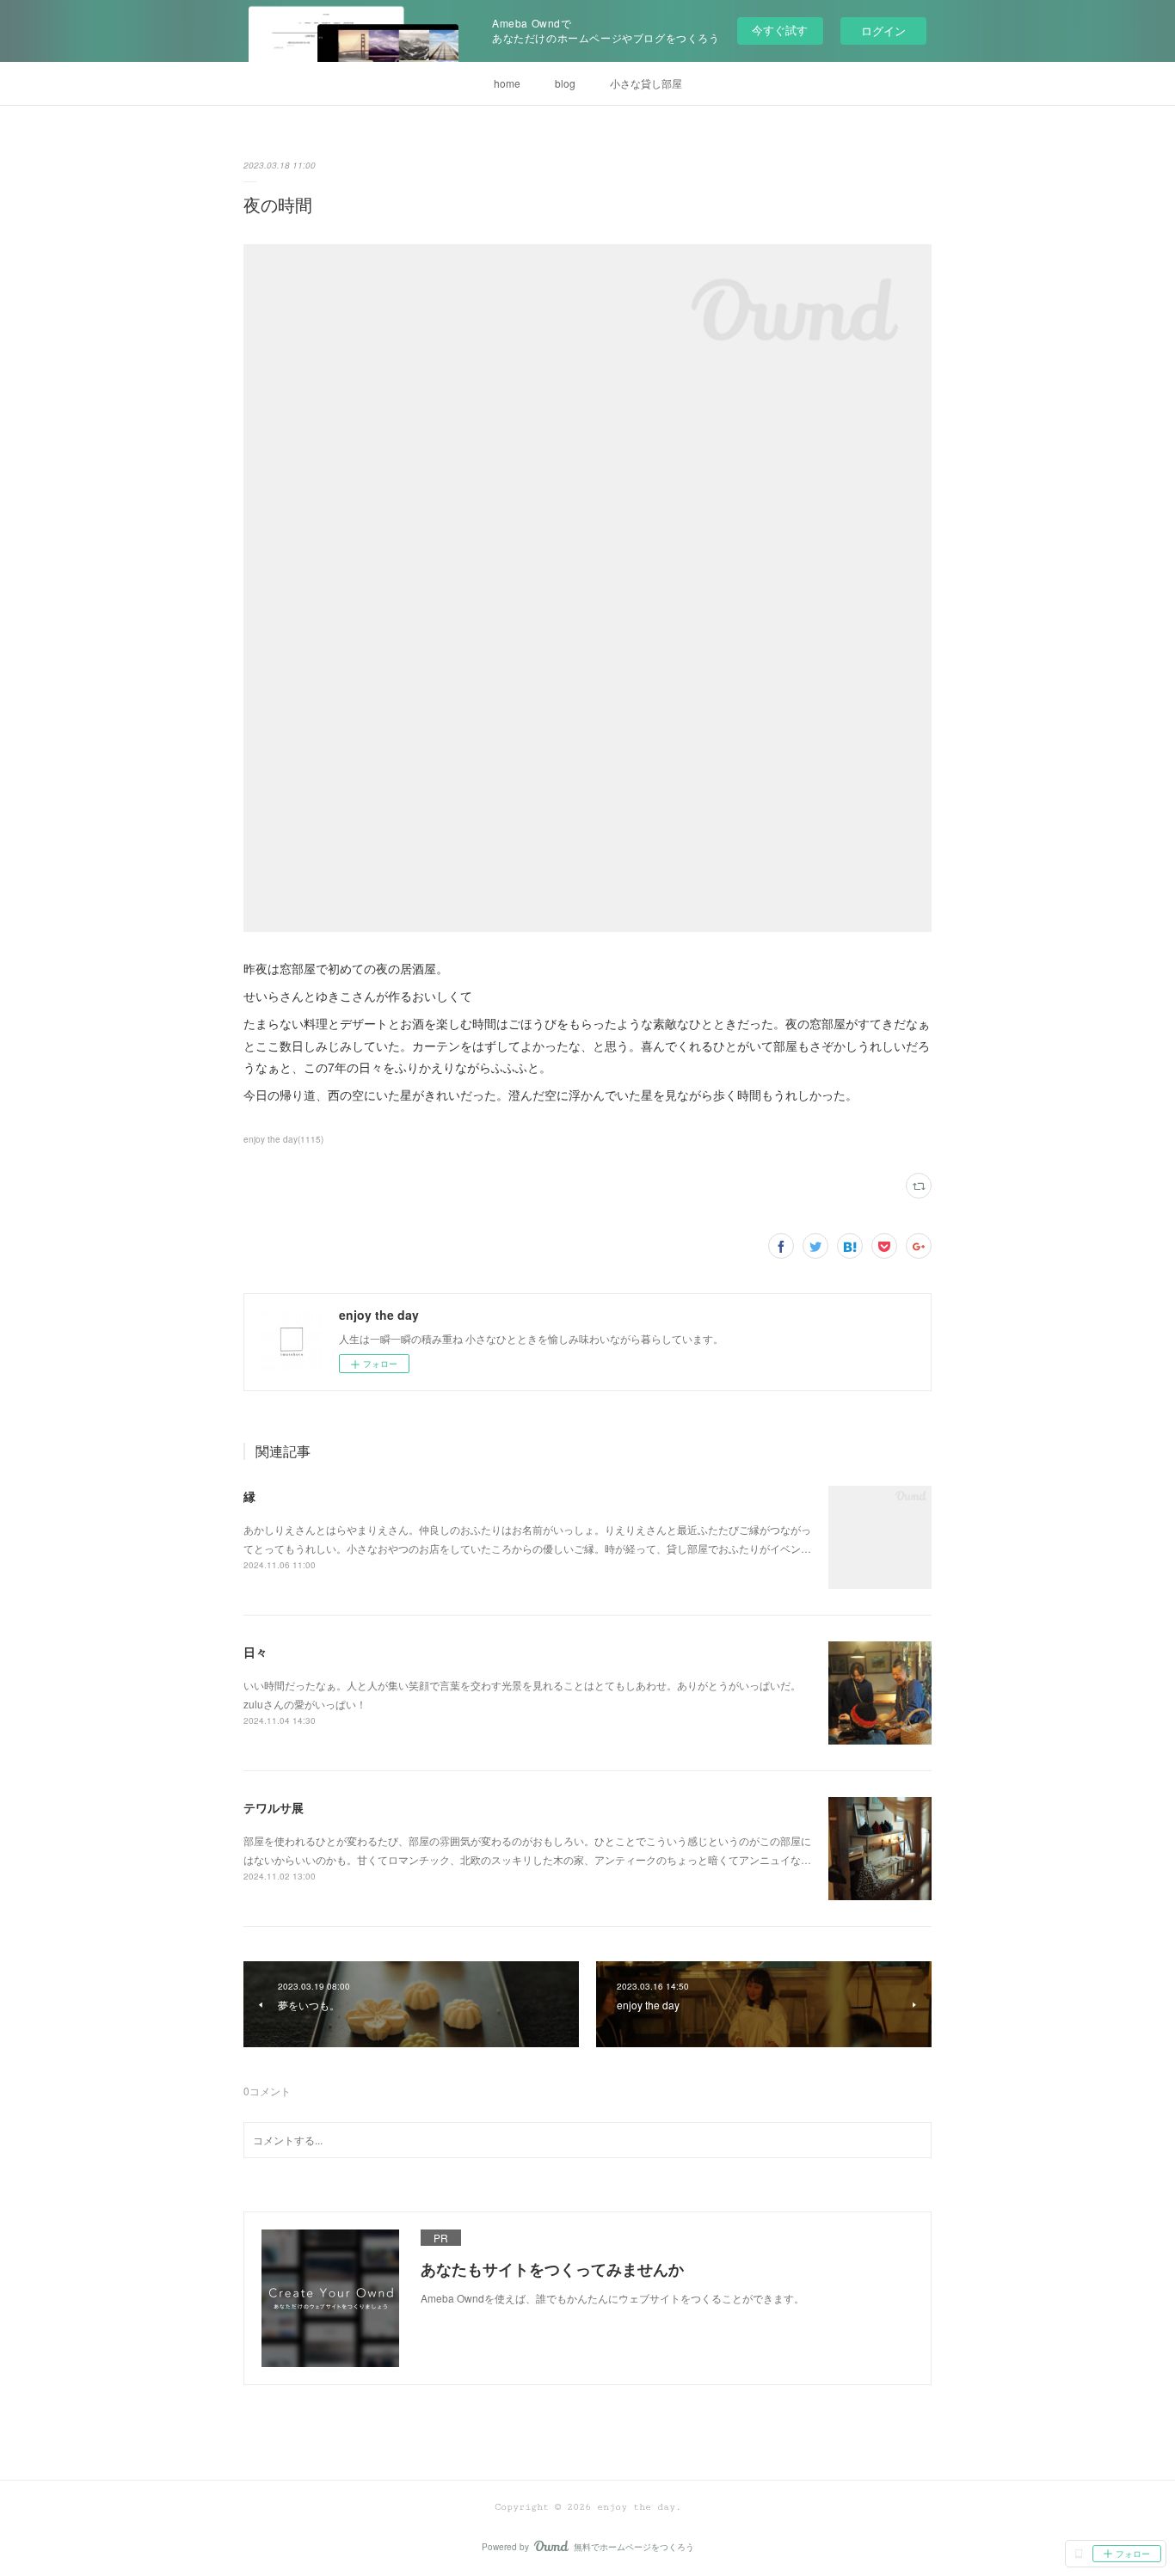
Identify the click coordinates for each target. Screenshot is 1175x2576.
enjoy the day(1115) (283, 1139)
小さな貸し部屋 (646, 83)
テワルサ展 (274, 1807)
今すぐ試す (780, 30)
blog (565, 83)
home (507, 83)
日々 (255, 1652)
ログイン (883, 31)
